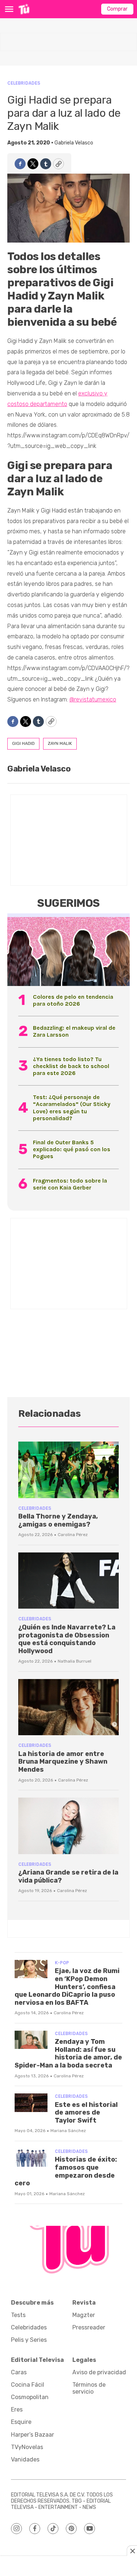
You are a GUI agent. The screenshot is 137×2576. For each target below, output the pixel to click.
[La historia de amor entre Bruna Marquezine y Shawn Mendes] (68, 1707)
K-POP (62, 1963)
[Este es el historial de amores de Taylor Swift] (31, 2103)
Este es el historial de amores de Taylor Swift (86, 2113)
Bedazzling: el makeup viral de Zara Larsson (74, 1031)
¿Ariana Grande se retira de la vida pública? (68, 1876)
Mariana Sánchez (68, 2131)
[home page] (24, 9)
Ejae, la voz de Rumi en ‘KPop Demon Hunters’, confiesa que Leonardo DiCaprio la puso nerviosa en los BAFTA (67, 1987)
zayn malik (60, 743)
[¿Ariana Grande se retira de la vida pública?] (68, 1826)
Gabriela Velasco (74, 143)
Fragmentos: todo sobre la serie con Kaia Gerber (70, 1184)
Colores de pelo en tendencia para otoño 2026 (73, 1000)
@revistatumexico (93, 699)
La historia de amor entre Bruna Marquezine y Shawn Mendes (63, 1762)
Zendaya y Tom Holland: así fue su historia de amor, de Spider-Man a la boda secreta (68, 2053)
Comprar (117, 9)
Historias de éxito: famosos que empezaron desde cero (66, 2171)
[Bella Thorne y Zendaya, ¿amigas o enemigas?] (68, 1470)
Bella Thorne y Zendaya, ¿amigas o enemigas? (58, 1520)
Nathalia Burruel (75, 1661)
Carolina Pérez (73, 1535)
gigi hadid (23, 743)
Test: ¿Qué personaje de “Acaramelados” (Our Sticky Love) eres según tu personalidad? (72, 1108)
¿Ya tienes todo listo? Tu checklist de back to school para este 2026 (71, 1066)
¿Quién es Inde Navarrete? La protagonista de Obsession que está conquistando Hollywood (67, 1639)
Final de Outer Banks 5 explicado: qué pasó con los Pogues (72, 1149)
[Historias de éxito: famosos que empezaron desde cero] (31, 2158)
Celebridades (24, 83)
